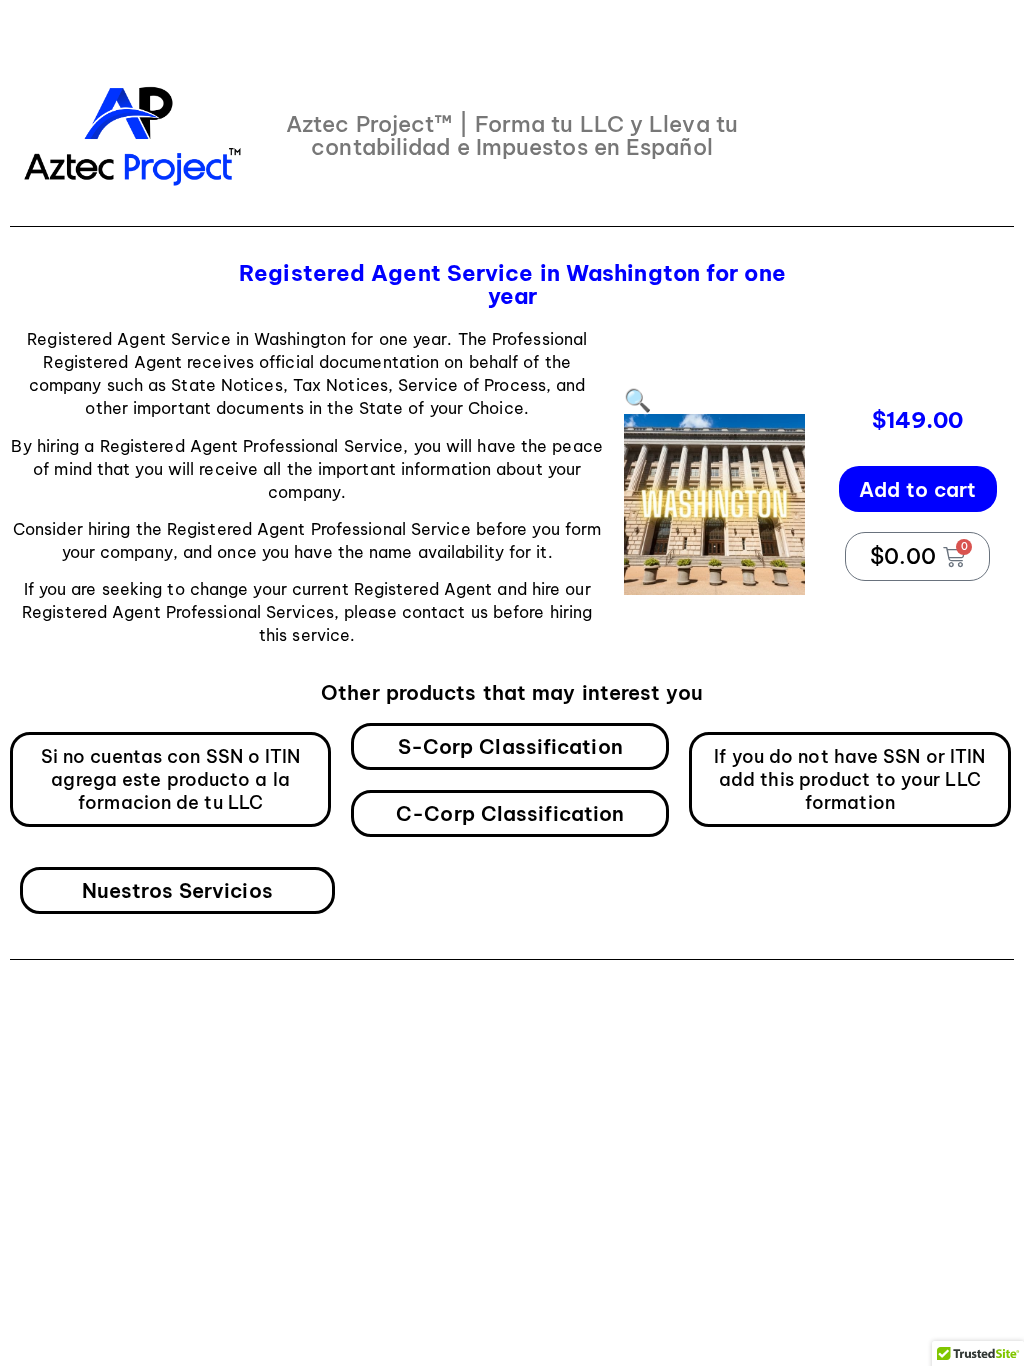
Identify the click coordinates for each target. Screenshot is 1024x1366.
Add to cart (918, 489)
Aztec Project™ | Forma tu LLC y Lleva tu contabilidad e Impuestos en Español (512, 135)
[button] (637, 400)
